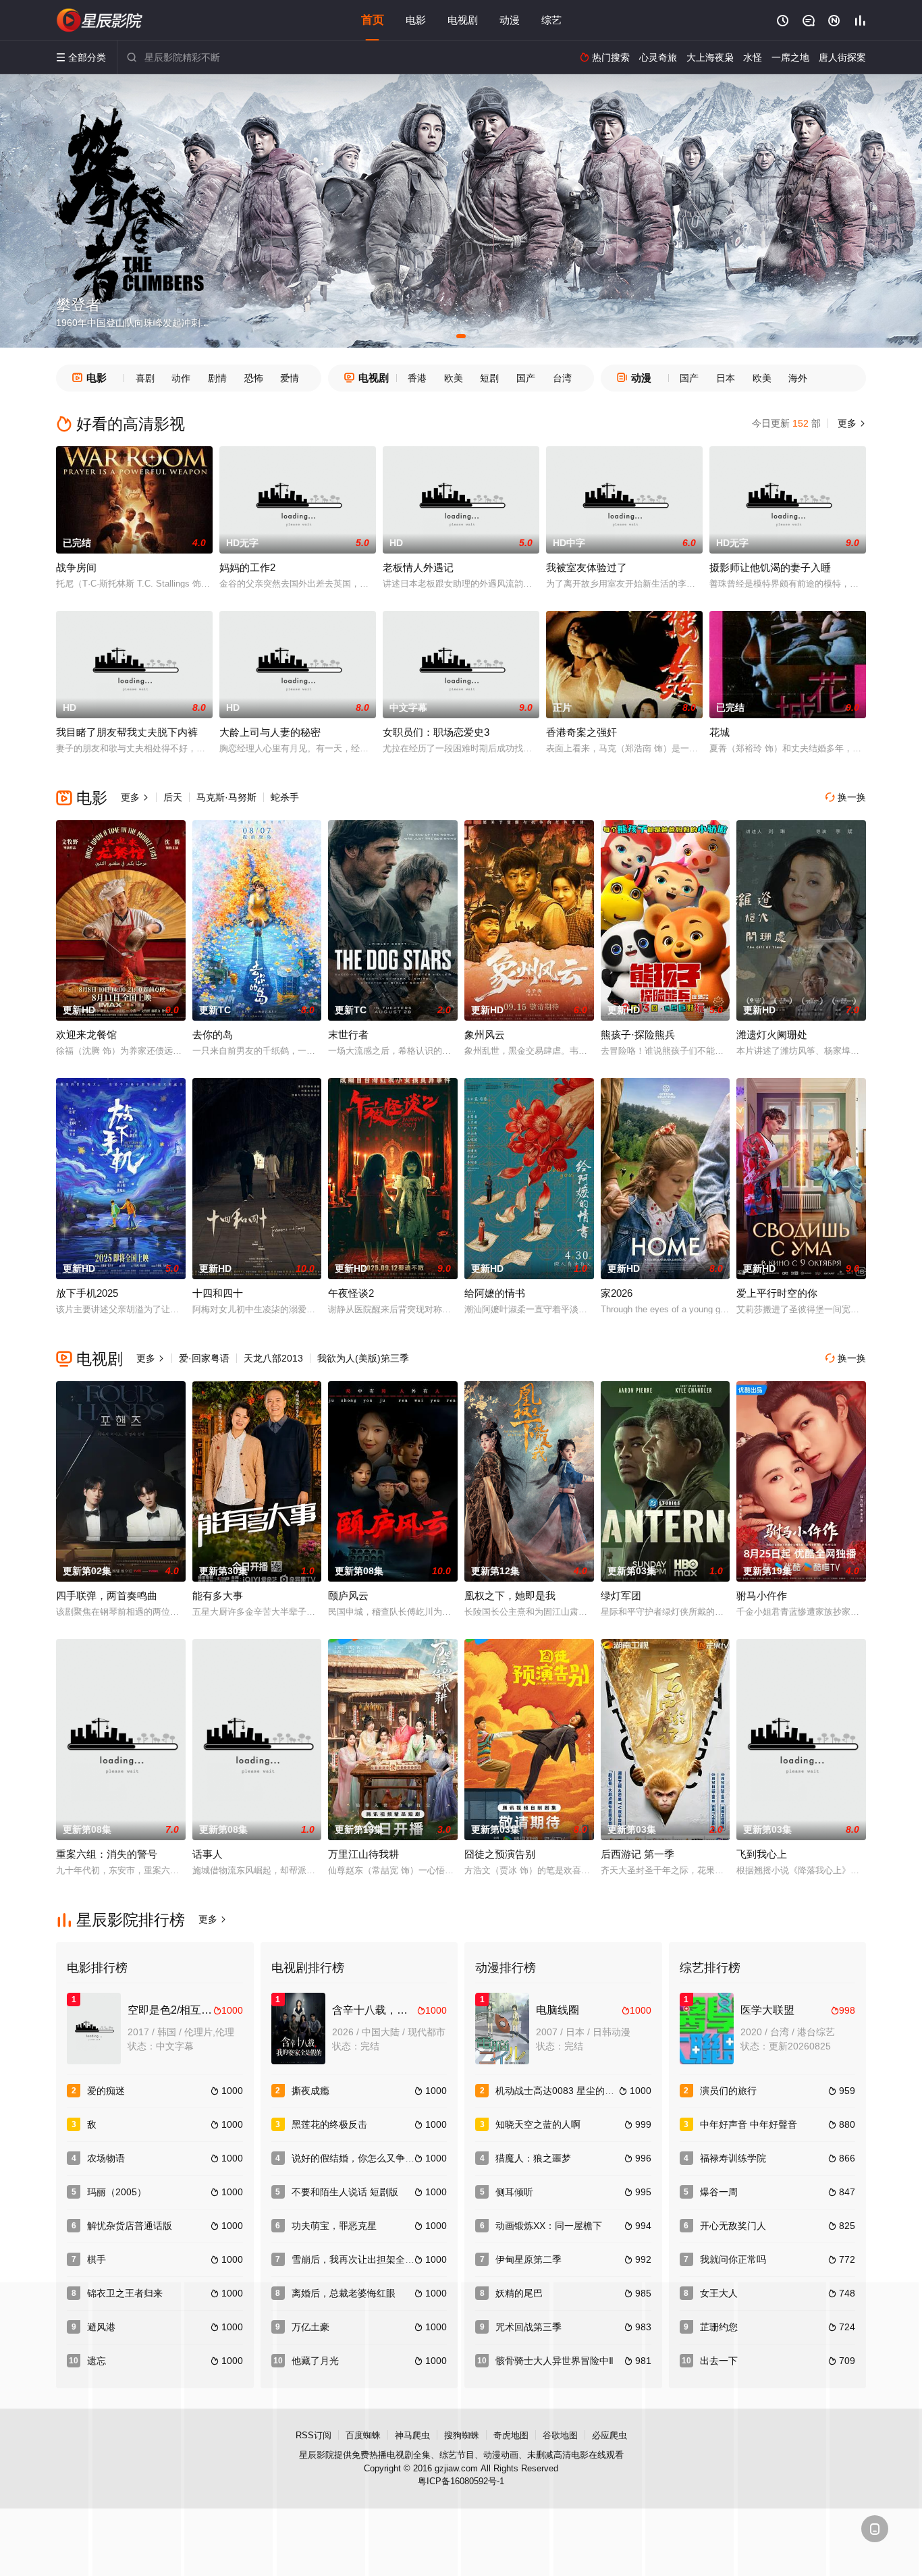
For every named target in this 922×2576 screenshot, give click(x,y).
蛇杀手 (285, 797)
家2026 (617, 1293)
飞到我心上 (762, 1854)
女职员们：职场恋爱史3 (436, 732)
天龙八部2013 (273, 1358)
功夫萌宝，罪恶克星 (334, 2226)
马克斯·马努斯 (226, 797)
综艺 (551, 20)
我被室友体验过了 (587, 567)
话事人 (208, 1854)
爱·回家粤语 (204, 1358)
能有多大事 (218, 1595)
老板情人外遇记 (418, 567)
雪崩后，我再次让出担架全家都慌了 (367, 2259)
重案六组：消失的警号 (107, 1854)
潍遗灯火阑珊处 (772, 1035)
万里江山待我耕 (363, 1854)
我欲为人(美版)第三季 (363, 1358)
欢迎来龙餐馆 (86, 1035)
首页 (373, 20)
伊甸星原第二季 (528, 2259)
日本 (726, 378)
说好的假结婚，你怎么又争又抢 (358, 2158)
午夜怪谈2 (351, 1293)
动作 (181, 378)
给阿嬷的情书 (495, 1293)
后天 (173, 797)
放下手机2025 (87, 1293)
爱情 (290, 378)
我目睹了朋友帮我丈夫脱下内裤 (127, 732)
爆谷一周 (719, 2192)
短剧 (489, 378)
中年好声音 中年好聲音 (749, 2124)
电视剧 (463, 20)
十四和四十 (218, 1293)
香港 (417, 378)
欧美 (454, 378)
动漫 (510, 20)
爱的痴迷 (106, 2091)
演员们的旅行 (728, 2091)
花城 (720, 732)
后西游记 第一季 (638, 1854)
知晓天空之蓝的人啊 (538, 2124)
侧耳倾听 (514, 2192)
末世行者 (348, 1035)
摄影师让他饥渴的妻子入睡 (770, 567)
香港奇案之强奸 (581, 732)
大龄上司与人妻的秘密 (270, 732)
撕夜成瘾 (310, 2091)
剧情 (217, 378)
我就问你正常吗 (733, 2259)
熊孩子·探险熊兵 (638, 1035)
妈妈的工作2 (247, 567)
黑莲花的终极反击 (329, 2124)
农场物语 (106, 2158)
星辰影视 (100, 20)
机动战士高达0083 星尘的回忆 (560, 2091)
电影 (416, 20)
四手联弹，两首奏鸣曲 (107, 1595)
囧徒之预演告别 (500, 1854)
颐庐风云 (348, 1595)
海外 (798, 378)
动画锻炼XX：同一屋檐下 (549, 2226)
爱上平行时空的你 (777, 1293)
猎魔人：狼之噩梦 (533, 2158)
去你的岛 (213, 1035)
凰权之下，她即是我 (510, 1595)
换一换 (846, 797)
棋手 (97, 2259)
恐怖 (254, 378)
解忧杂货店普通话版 (130, 2226)
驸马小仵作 (762, 1595)
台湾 (562, 378)
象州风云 (485, 1035)
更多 (850, 423)
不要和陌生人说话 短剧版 (345, 2192)
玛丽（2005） (117, 2192)
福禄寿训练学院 (733, 2158)
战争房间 (76, 567)
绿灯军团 (621, 1595)
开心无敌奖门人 (733, 2226)
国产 (526, 378)
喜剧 (145, 378)
